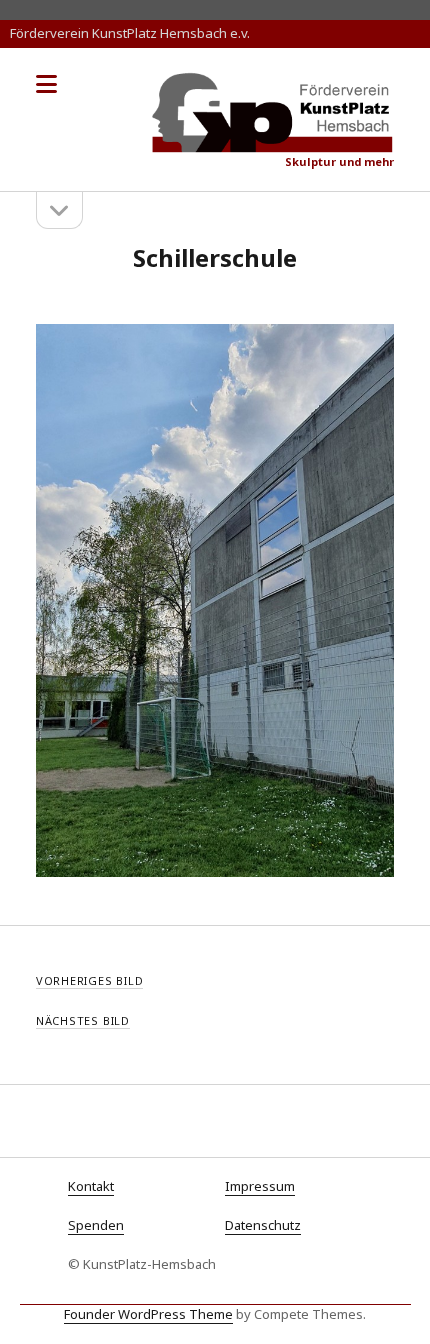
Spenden (96, 1225)
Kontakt (91, 1186)
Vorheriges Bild (90, 980)
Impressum (260, 1186)
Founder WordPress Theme (148, 1314)
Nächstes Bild (83, 1020)
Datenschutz (263, 1225)
